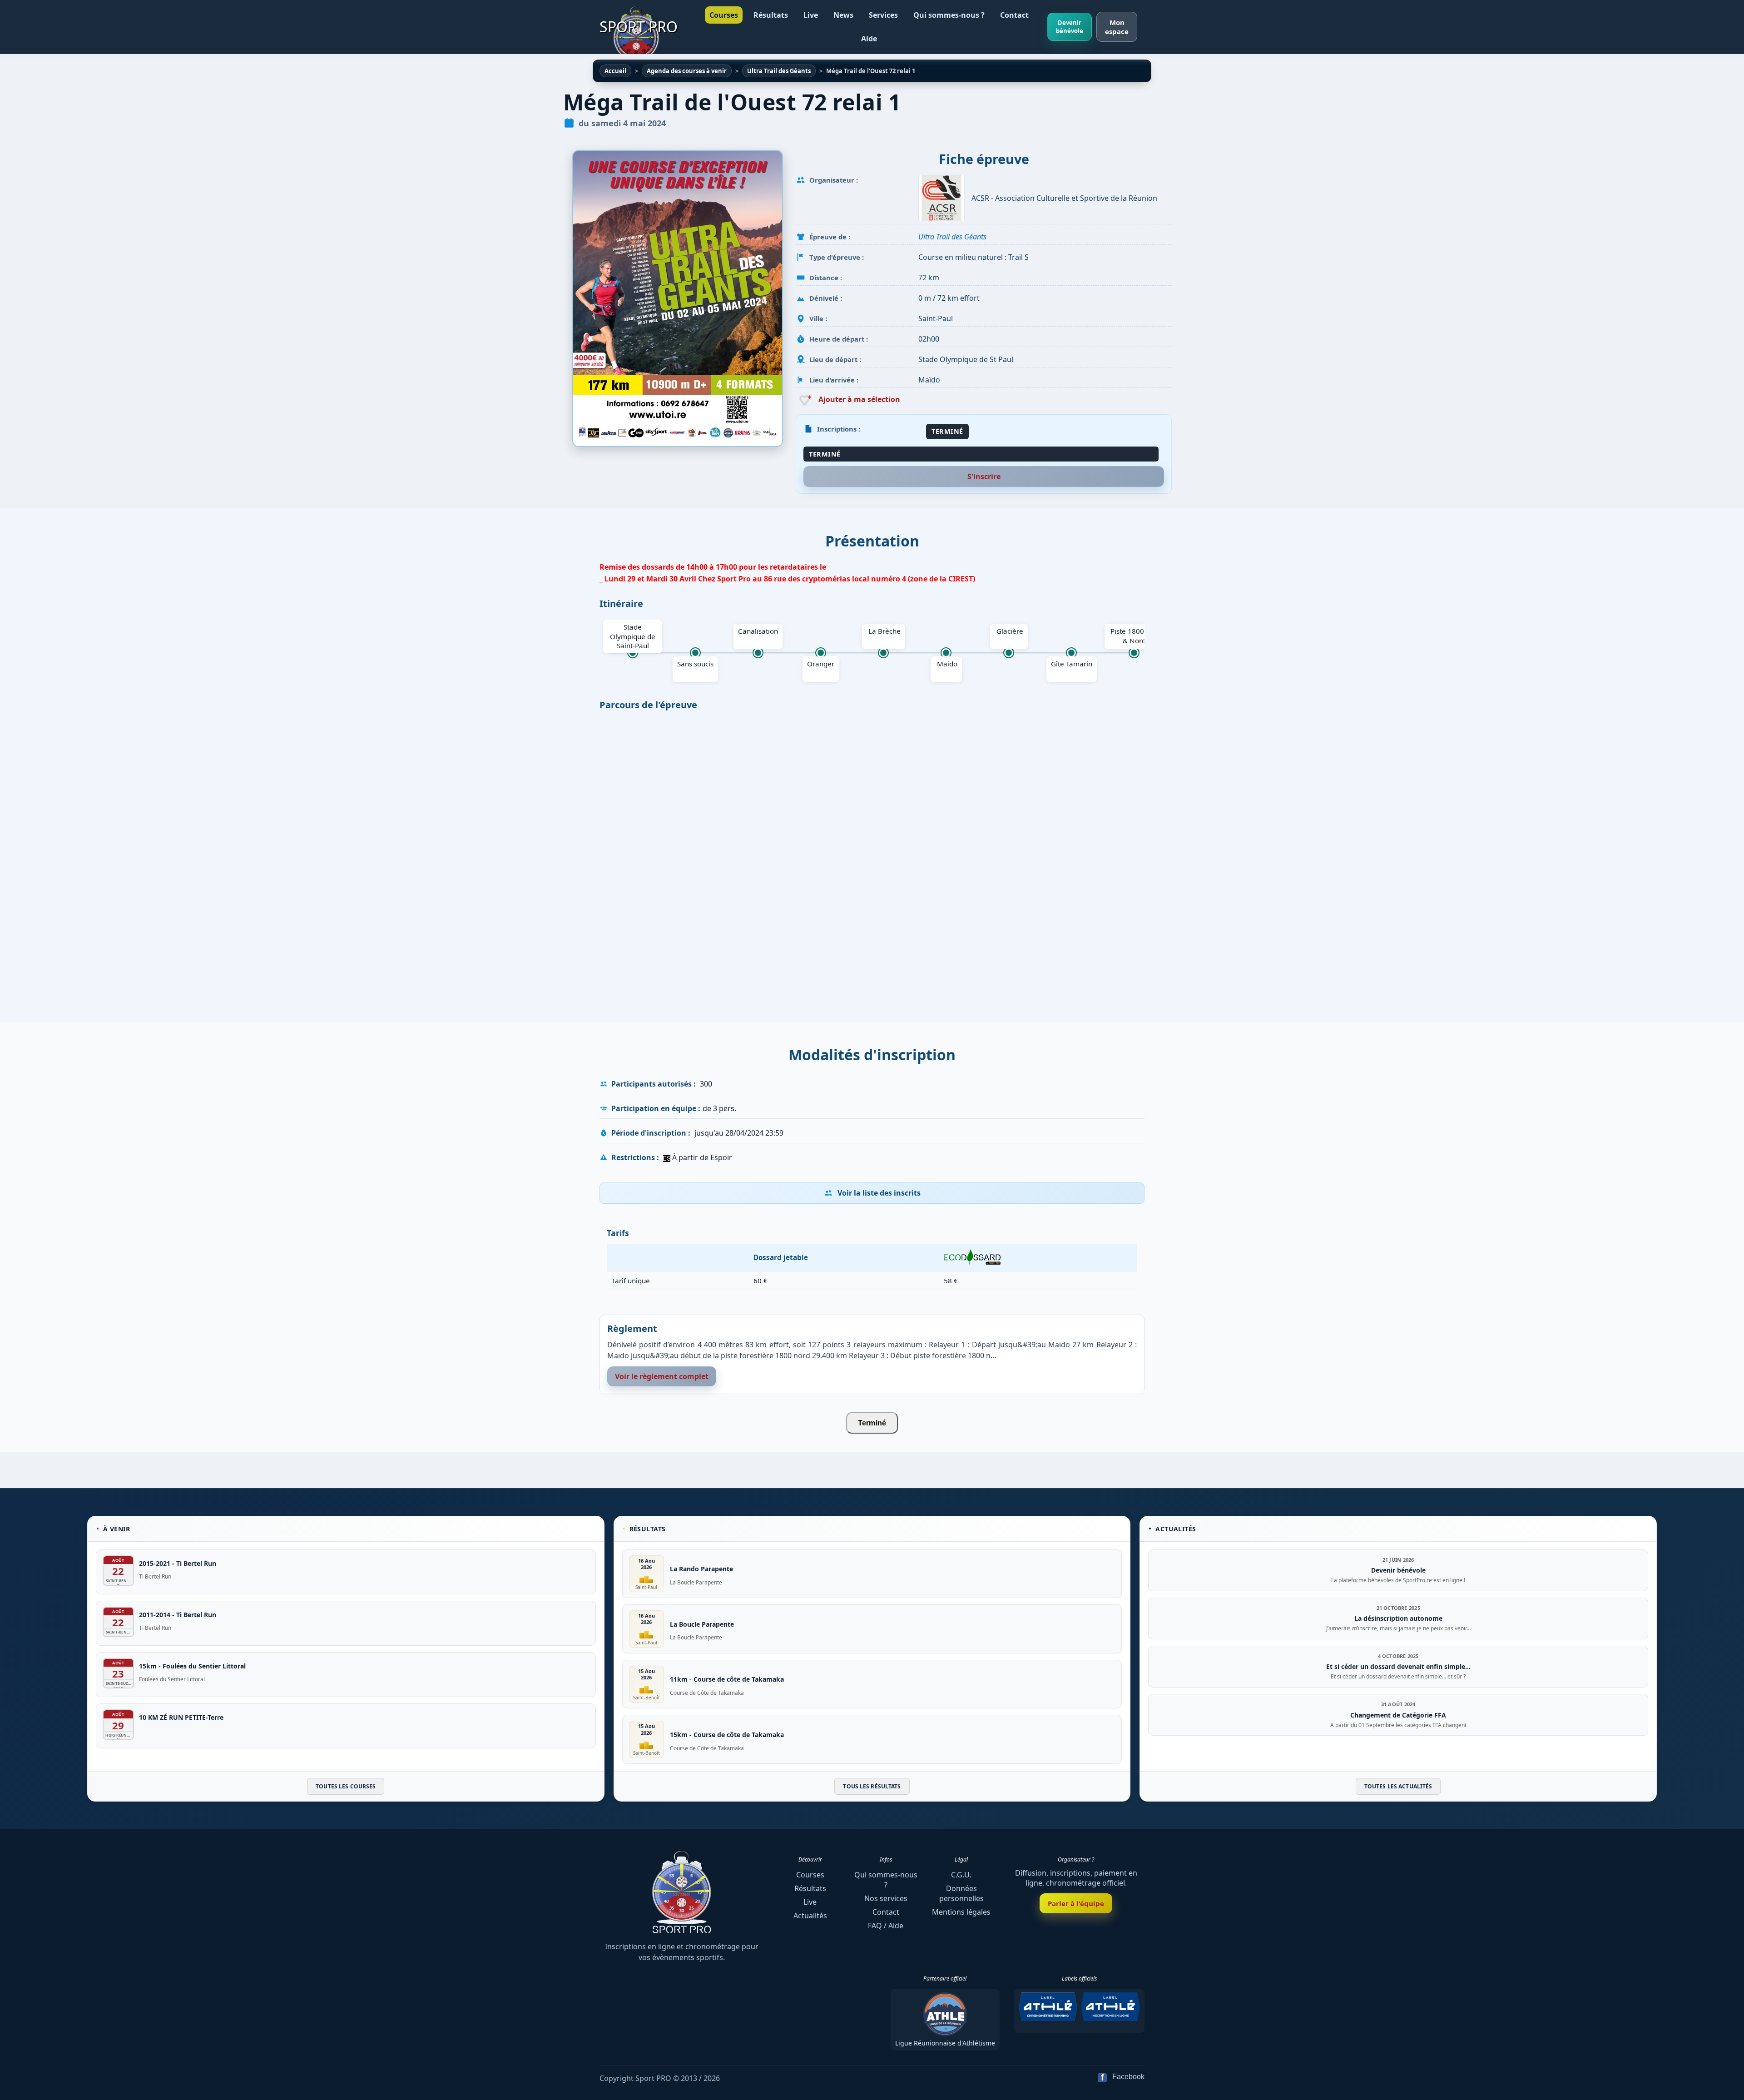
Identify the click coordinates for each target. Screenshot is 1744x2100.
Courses (724, 15)
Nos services (886, 1898)
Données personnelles (961, 1893)
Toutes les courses (346, 1787)
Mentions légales (961, 1912)
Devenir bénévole (1070, 27)
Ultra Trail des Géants (952, 237)
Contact (1014, 15)
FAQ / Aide (886, 1926)
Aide (869, 39)
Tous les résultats (872, 1787)
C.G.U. (961, 1875)
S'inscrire (984, 477)
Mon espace (1117, 27)
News (843, 15)
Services (883, 15)
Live (811, 15)
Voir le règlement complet (662, 1376)
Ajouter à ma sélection (858, 399)
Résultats (771, 15)
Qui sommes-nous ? (949, 15)
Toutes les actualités (1398, 1787)
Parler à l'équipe (1076, 1903)
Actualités (810, 1916)
